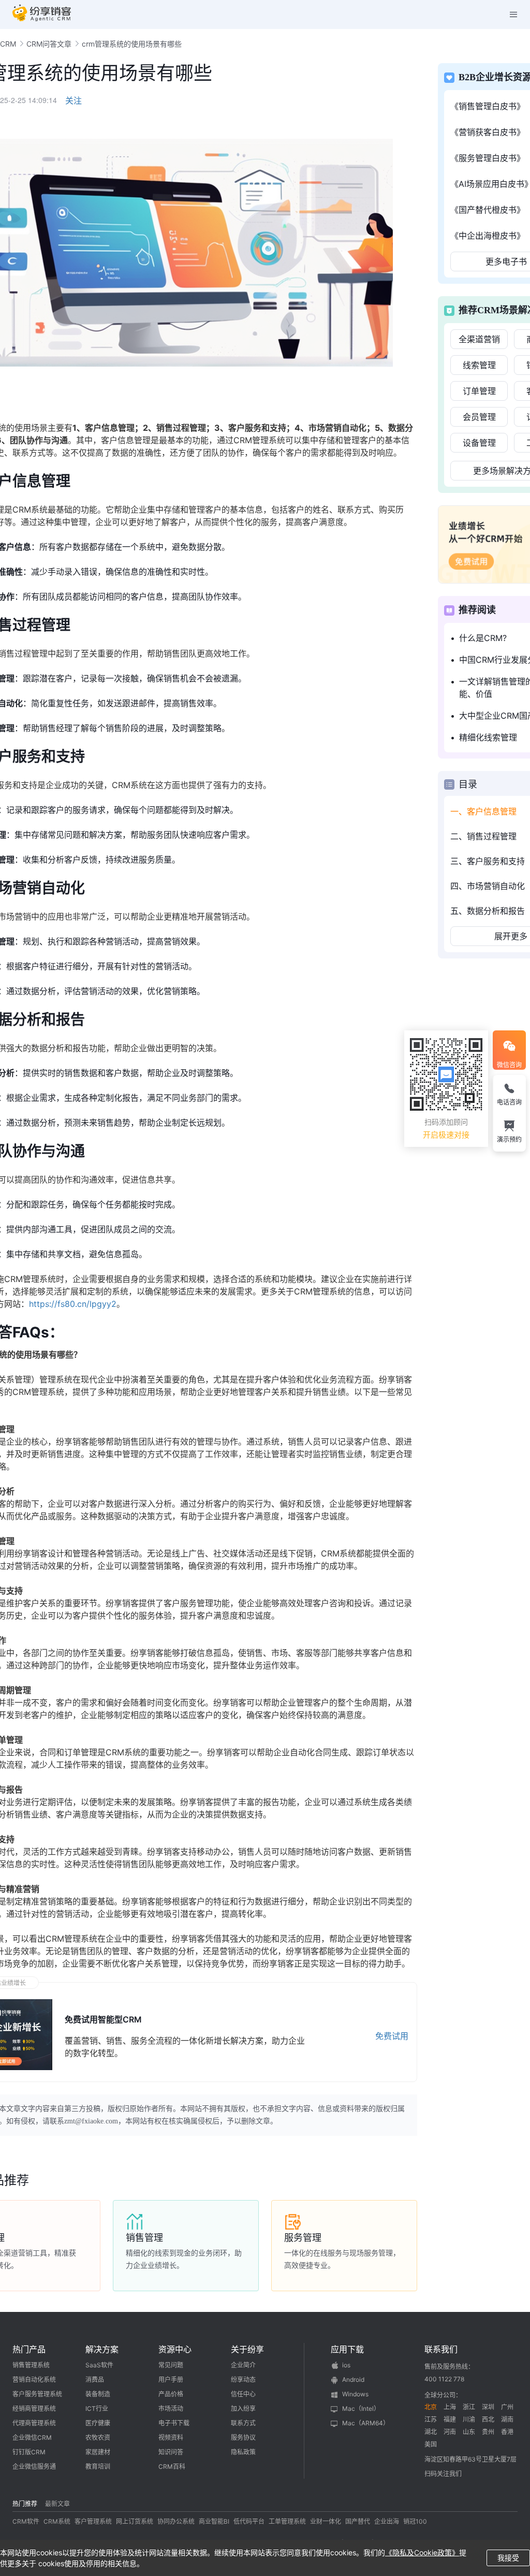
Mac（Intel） (361, 2408)
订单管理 (479, 391)
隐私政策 (243, 2452)
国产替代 (358, 2521)
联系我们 (441, 2349)
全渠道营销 (479, 339)
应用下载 (347, 2349)
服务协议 (243, 2437)
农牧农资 (98, 2437)
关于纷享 (247, 2349)
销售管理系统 (31, 2365)
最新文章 (57, 2504)
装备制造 (98, 2394)
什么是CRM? (483, 638)
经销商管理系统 (34, 2408)
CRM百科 (172, 2466)
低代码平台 (249, 2521)
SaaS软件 (99, 2365)
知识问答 (171, 2452)
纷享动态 (243, 2379)
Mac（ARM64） (366, 2423)
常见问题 (171, 2365)
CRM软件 (26, 2521)
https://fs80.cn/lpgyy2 (73, 1304)
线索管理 (479, 365)
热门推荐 (25, 2504)
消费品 (95, 2379)
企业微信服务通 (34, 2466)
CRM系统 (57, 2521)
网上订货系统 (135, 2521)
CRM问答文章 (49, 44)
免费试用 (392, 2036)
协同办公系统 (176, 2521)
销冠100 (415, 2521)
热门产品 (29, 2349)
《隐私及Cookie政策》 (422, 2552)
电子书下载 (174, 2423)
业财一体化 (326, 2521)
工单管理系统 (287, 2521)
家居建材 (98, 2452)
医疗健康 (98, 2423)
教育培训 (98, 2466)
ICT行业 (97, 2408)
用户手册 (171, 2379)
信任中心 (243, 2394)
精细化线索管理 (488, 737)
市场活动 (171, 2408)
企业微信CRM (32, 2437)
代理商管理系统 (34, 2423)
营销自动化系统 (34, 2379)
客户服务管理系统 (37, 2394)
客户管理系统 (93, 2521)
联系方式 (243, 2423)
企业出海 (387, 2521)
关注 (73, 100)
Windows (355, 2394)
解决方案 (102, 2349)
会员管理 (479, 417)
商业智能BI (214, 2521)
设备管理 (479, 443)
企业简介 (243, 2365)
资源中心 (175, 2349)
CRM (8, 44)
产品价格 (171, 2394)
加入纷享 (243, 2408)
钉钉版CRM (29, 2452)
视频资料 (171, 2437)
